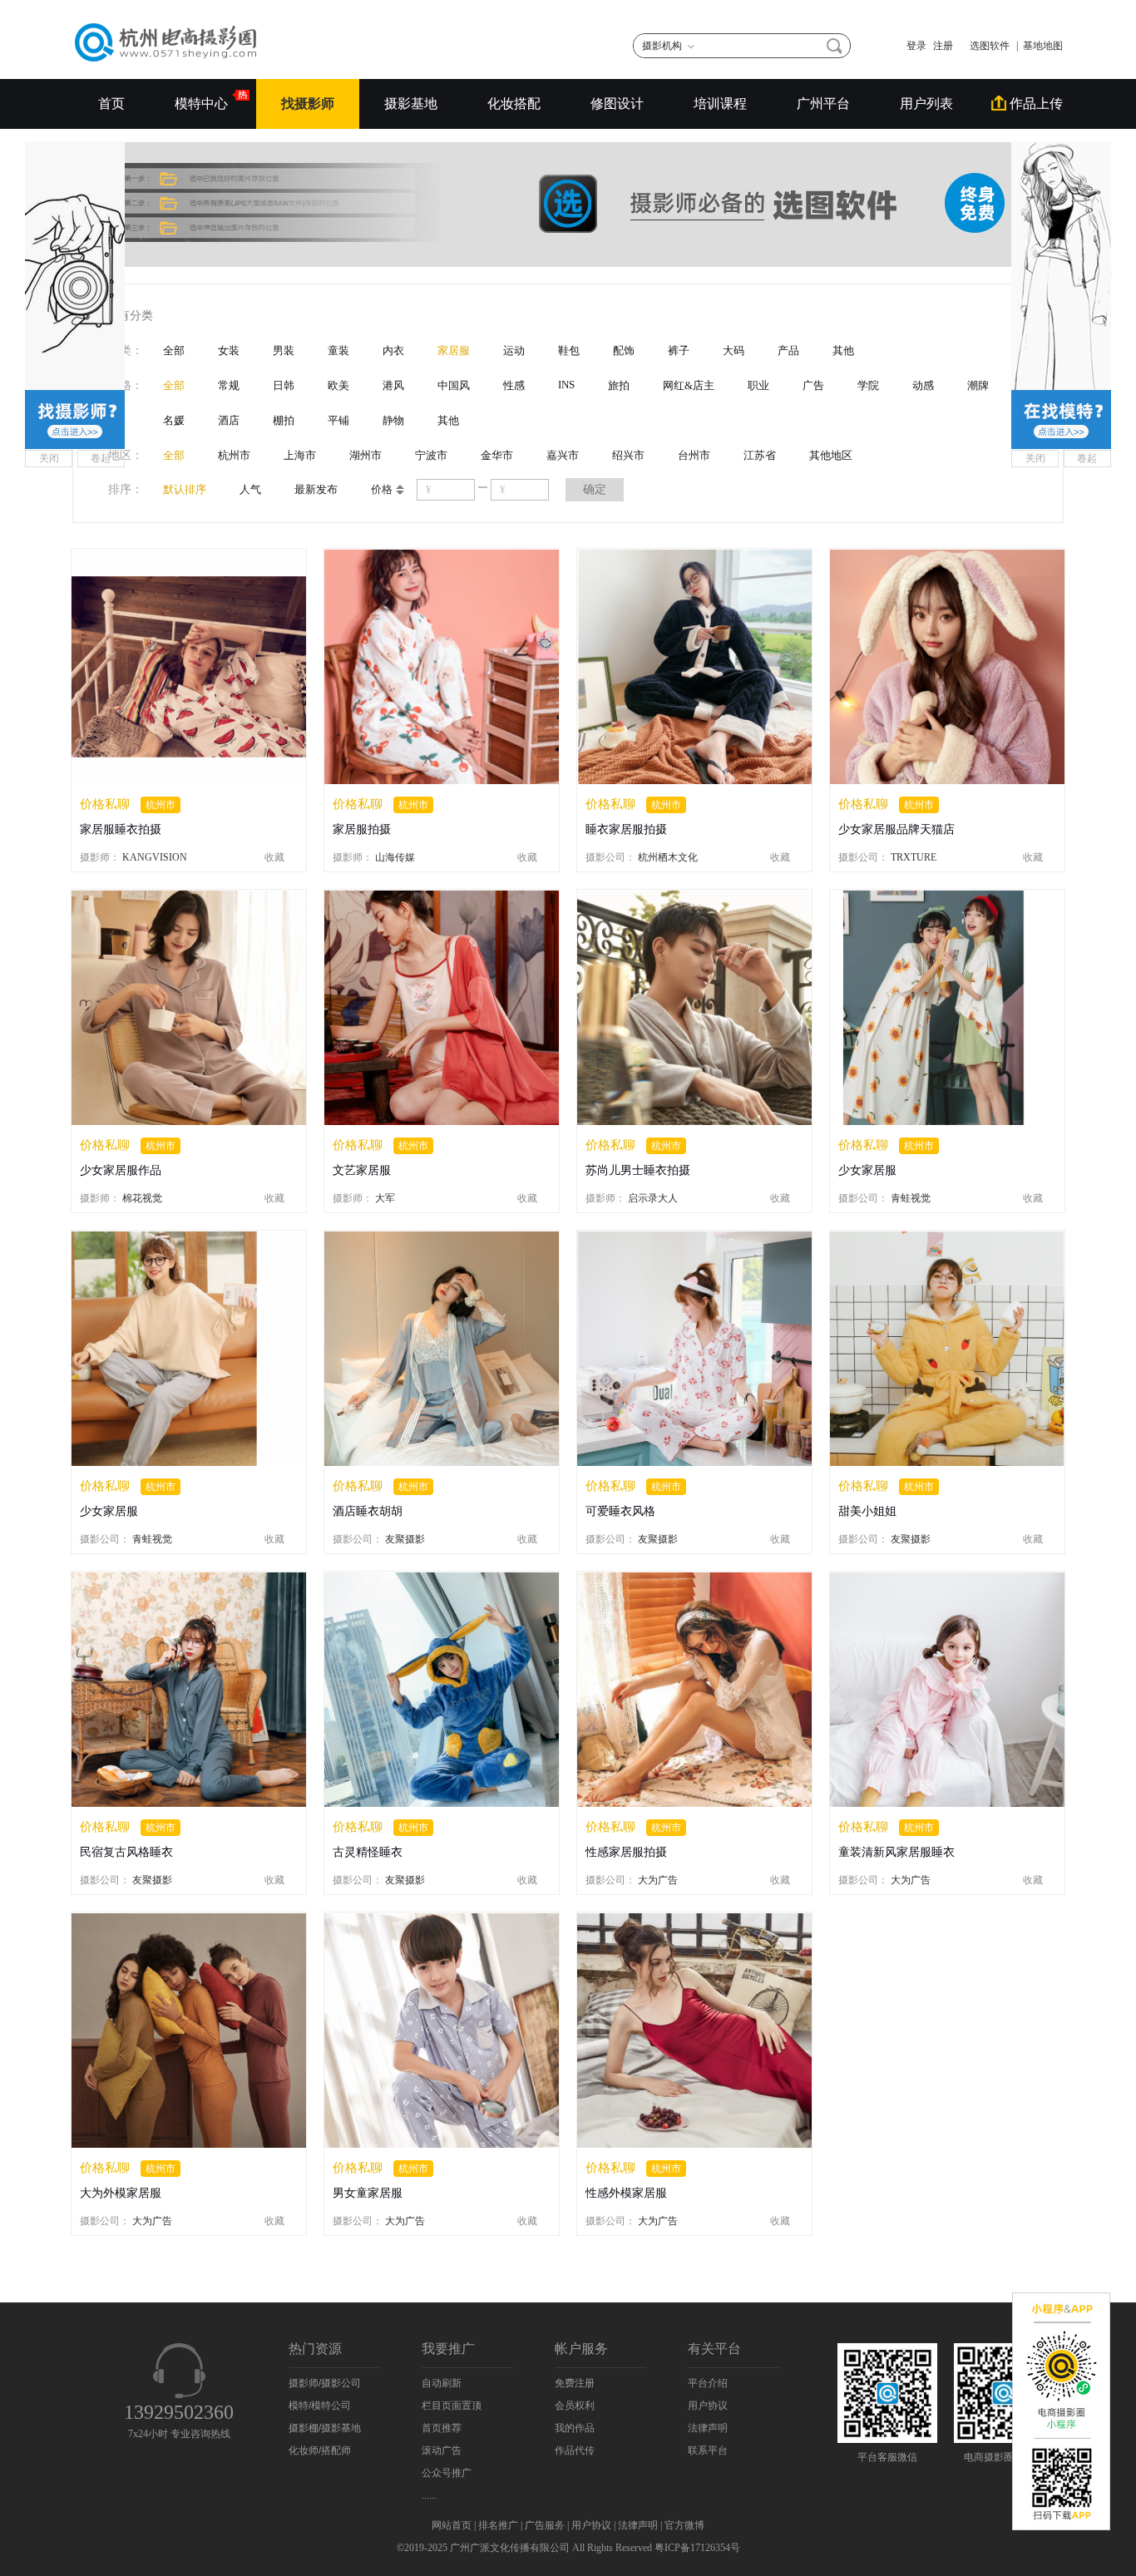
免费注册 (575, 2383)
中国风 (454, 385)
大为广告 (658, 1880)
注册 (943, 46)
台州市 (694, 455)
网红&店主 (689, 385)
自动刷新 (442, 2383)
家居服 (454, 350)
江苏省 (760, 455)
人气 (250, 489)
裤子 (679, 350)
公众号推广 (447, 2473)
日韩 (284, 385)
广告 (813, 385)
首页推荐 (442, 2428)
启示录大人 (653, 1198)
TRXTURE (914, 857)
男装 (284, 350)
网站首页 (452, 2525)
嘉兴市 (563, 455)
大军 (385, 1198)
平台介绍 (708, 2383)
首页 (111, 104)
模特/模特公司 (320, 2406)
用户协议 (708, 2406)
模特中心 (203, 104)
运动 (514, 350)
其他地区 (831, 455)
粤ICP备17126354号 (697, 2548)
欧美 (338, 385)
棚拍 (284, 420)
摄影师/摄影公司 (325, 2383)
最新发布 (316, 489)
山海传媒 (395, 857)
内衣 (393, 350)
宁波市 (431, 455)
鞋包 (569, 350)
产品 (788, 350)
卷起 (101, 458)
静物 (393, 420)
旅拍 (619, 385)
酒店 (229, 420)
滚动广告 (442, 2450)
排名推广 (498, 2525)
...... (429, 2495)
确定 (595, 489)
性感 (514, 385)
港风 (393, 385)
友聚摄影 (405, 1539)
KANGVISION (155, 857)
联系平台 (708, 2450)
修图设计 (617, 104)
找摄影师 (308, 104)
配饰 (624, 350)
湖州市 (365, 455)
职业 (758, 385)
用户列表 (926, 104)
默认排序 (185, 489)
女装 (229, 350)
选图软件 (985, 46)
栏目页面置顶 (452, 2406)
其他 (843, 350)
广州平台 (823, 104)
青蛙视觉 (911, 1198)
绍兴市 (628, 455)
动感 (923, 385)
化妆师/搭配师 (320, 2450)
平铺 (338, 420)
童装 (338, 350)
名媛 (174, 420)
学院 (868, 385)
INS (566, 385)
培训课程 (720, 104)
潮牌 (978, 385)
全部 (174, 350)
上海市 (300, 455)
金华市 (497, 455)
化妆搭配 (514, 104)
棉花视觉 (142, 1198)
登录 (916, 46)
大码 (733, 350)
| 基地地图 (1040, 46)
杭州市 (234, 455)
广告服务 (545, 2525)
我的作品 (575, 2428)
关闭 (49, 458)
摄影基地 (411, 104)
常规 (229, 385)
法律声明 (708, 2428)
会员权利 (575, 2406)
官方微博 (684, 2525)
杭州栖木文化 (668, 857)
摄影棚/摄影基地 (325, 2428)
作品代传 (575, 2450)
